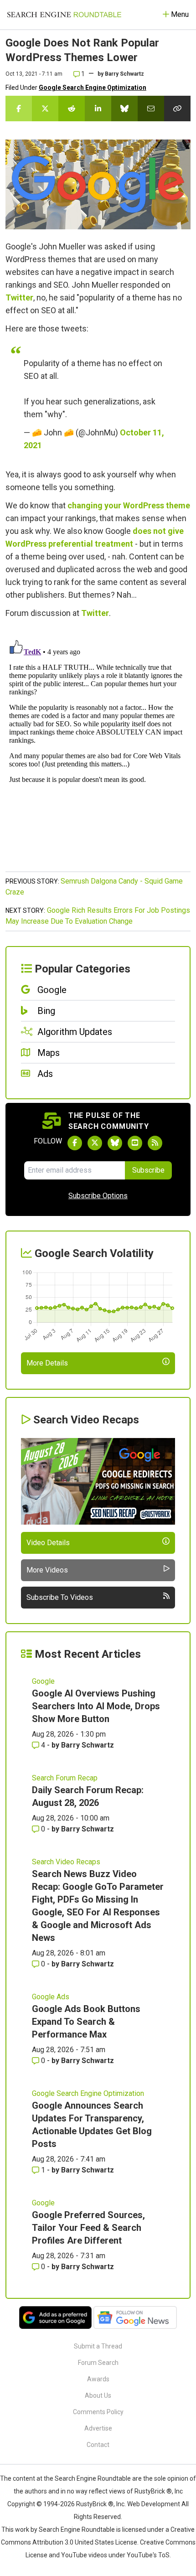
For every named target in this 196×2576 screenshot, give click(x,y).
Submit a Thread (98, 2346)
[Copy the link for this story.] (177, 109)
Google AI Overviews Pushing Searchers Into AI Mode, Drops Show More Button (96, 1706)
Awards (98, 2379)
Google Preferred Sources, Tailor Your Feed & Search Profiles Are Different (88, 2228)
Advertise (98, 2428)
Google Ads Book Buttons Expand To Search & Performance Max (86, 2022)
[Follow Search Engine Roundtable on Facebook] (75, 1143)
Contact (98, 2445)
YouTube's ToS (148, 2555)
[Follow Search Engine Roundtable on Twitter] (95, 1143)
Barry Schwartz (124, 74)
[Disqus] (98, 750)
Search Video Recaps (66, 1862)
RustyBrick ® (95, 2504)
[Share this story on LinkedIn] (98, 109)
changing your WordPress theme (129, 505)
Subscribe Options (98, 1196)
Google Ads (51, 1997)
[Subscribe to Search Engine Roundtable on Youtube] (135, 1143)
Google (43, 1681)
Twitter (19, 297)
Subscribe (148, 1170)
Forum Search (98, 2363)
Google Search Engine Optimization (93, 88)
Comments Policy (98, 2412)
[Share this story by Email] (151, 109)
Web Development (154, 2504)
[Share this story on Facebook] (19, 109)
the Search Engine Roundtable (88, 2478)
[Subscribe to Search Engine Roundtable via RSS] (155, 1143)
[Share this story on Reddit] (72, 109)
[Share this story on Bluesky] (124, 109)
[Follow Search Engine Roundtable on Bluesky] (115, 1143)
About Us (98, 2395)
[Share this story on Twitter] (45, 109)
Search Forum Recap (65, 1778)
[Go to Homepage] (64, 15)
